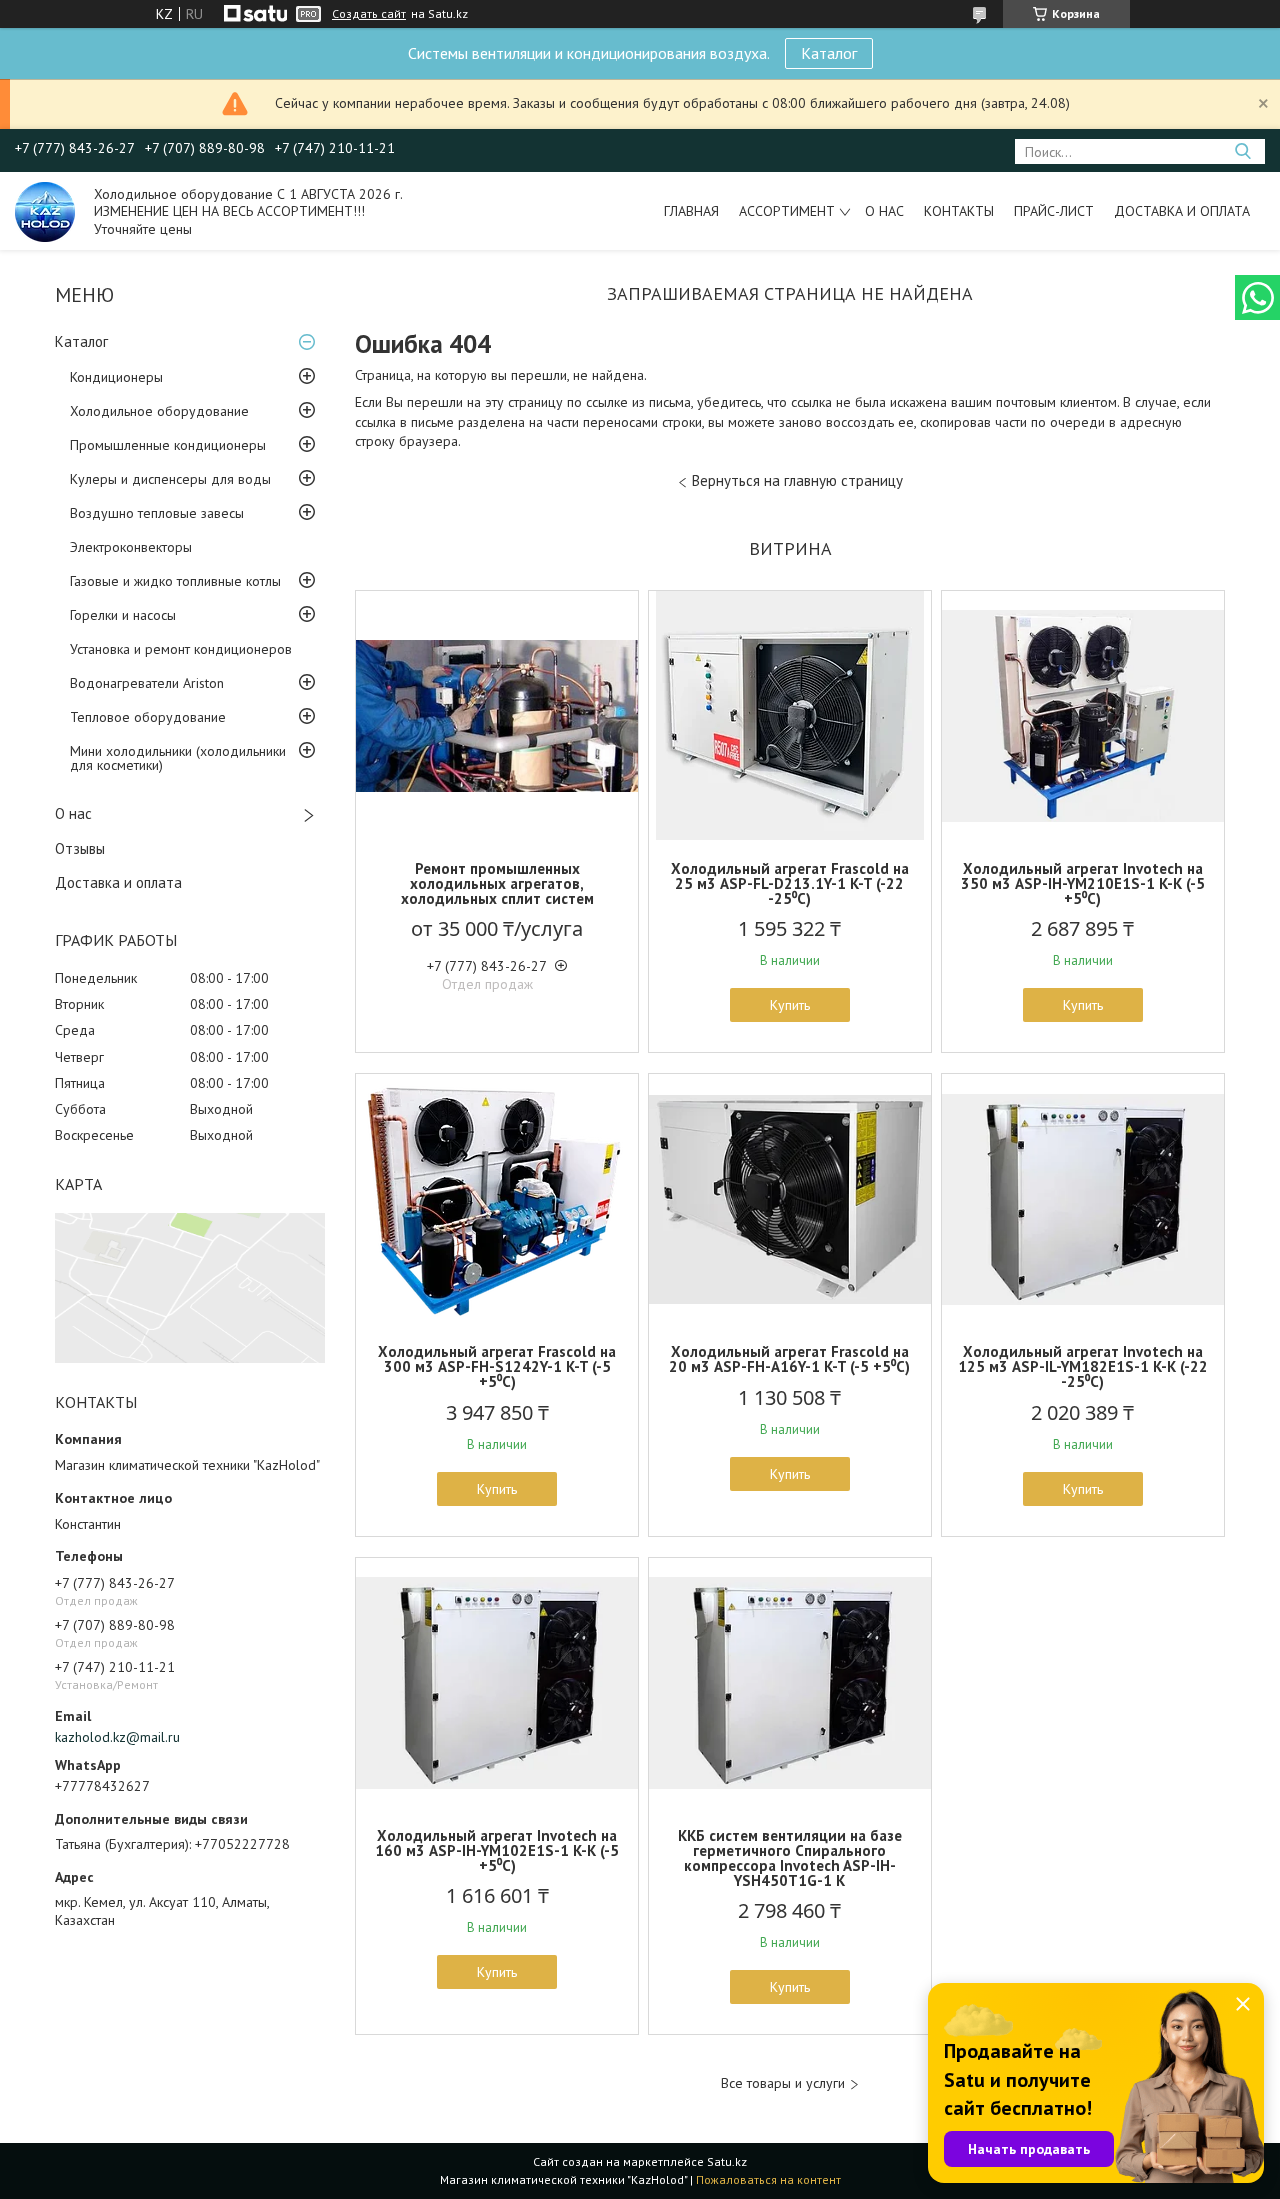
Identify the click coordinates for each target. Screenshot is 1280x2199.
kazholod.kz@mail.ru (117, 1737)
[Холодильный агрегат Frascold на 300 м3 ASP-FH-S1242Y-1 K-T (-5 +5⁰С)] (497, 1199)
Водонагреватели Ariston (147, 683)
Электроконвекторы (131, 547)
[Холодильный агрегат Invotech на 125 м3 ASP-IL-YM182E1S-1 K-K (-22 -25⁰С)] (1083, 1199)
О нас (884, 211)
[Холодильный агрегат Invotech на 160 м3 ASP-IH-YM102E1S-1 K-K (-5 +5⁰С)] (497, 1683)
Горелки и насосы (123, 615)
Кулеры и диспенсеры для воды (170, 479)
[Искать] (1242, 151)
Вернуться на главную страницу (797, 480)
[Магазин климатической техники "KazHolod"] (45, 211)
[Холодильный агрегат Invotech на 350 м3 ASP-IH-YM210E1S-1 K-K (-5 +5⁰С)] (1083, 716)
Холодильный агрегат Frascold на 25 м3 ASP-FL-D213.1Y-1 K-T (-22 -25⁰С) (790, 883)
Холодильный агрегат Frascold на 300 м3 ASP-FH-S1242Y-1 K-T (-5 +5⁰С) (497, 1366)
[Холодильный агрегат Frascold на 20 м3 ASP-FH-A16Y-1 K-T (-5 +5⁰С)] (790, 1199)
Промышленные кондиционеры (168, 445)
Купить (790, 1005)
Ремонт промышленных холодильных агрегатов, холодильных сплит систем (497, 883)
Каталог (829, 53)
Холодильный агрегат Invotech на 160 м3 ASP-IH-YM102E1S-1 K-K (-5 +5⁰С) (497, 1850)
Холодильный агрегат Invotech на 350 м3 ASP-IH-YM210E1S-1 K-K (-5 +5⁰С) (1083, 883)
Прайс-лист (1054, 211)
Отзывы (80, 848)
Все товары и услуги (783, 2083)
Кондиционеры (116, 377)
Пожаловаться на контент (768, 2179)
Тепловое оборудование (148, 717)
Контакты (959, 211)
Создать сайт (369, 14)
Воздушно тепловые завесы (157, 513)
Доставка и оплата (1182, 211)
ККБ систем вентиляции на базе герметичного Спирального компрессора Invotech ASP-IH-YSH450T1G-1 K (790, 1858)
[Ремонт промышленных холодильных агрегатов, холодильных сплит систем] (497, 716)
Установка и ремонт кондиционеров (181, 649)
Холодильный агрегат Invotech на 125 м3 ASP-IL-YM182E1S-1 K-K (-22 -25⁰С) (1083, 1366)
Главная (691, 211)
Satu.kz (727, 2161)
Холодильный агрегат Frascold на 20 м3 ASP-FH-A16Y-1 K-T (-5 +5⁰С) (789, 1359)
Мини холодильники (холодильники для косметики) (178, 758)
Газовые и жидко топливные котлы (175, 581)
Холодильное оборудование (159, 411)
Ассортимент (787, 211)
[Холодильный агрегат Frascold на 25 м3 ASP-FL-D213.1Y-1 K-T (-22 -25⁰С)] (790, 716)
